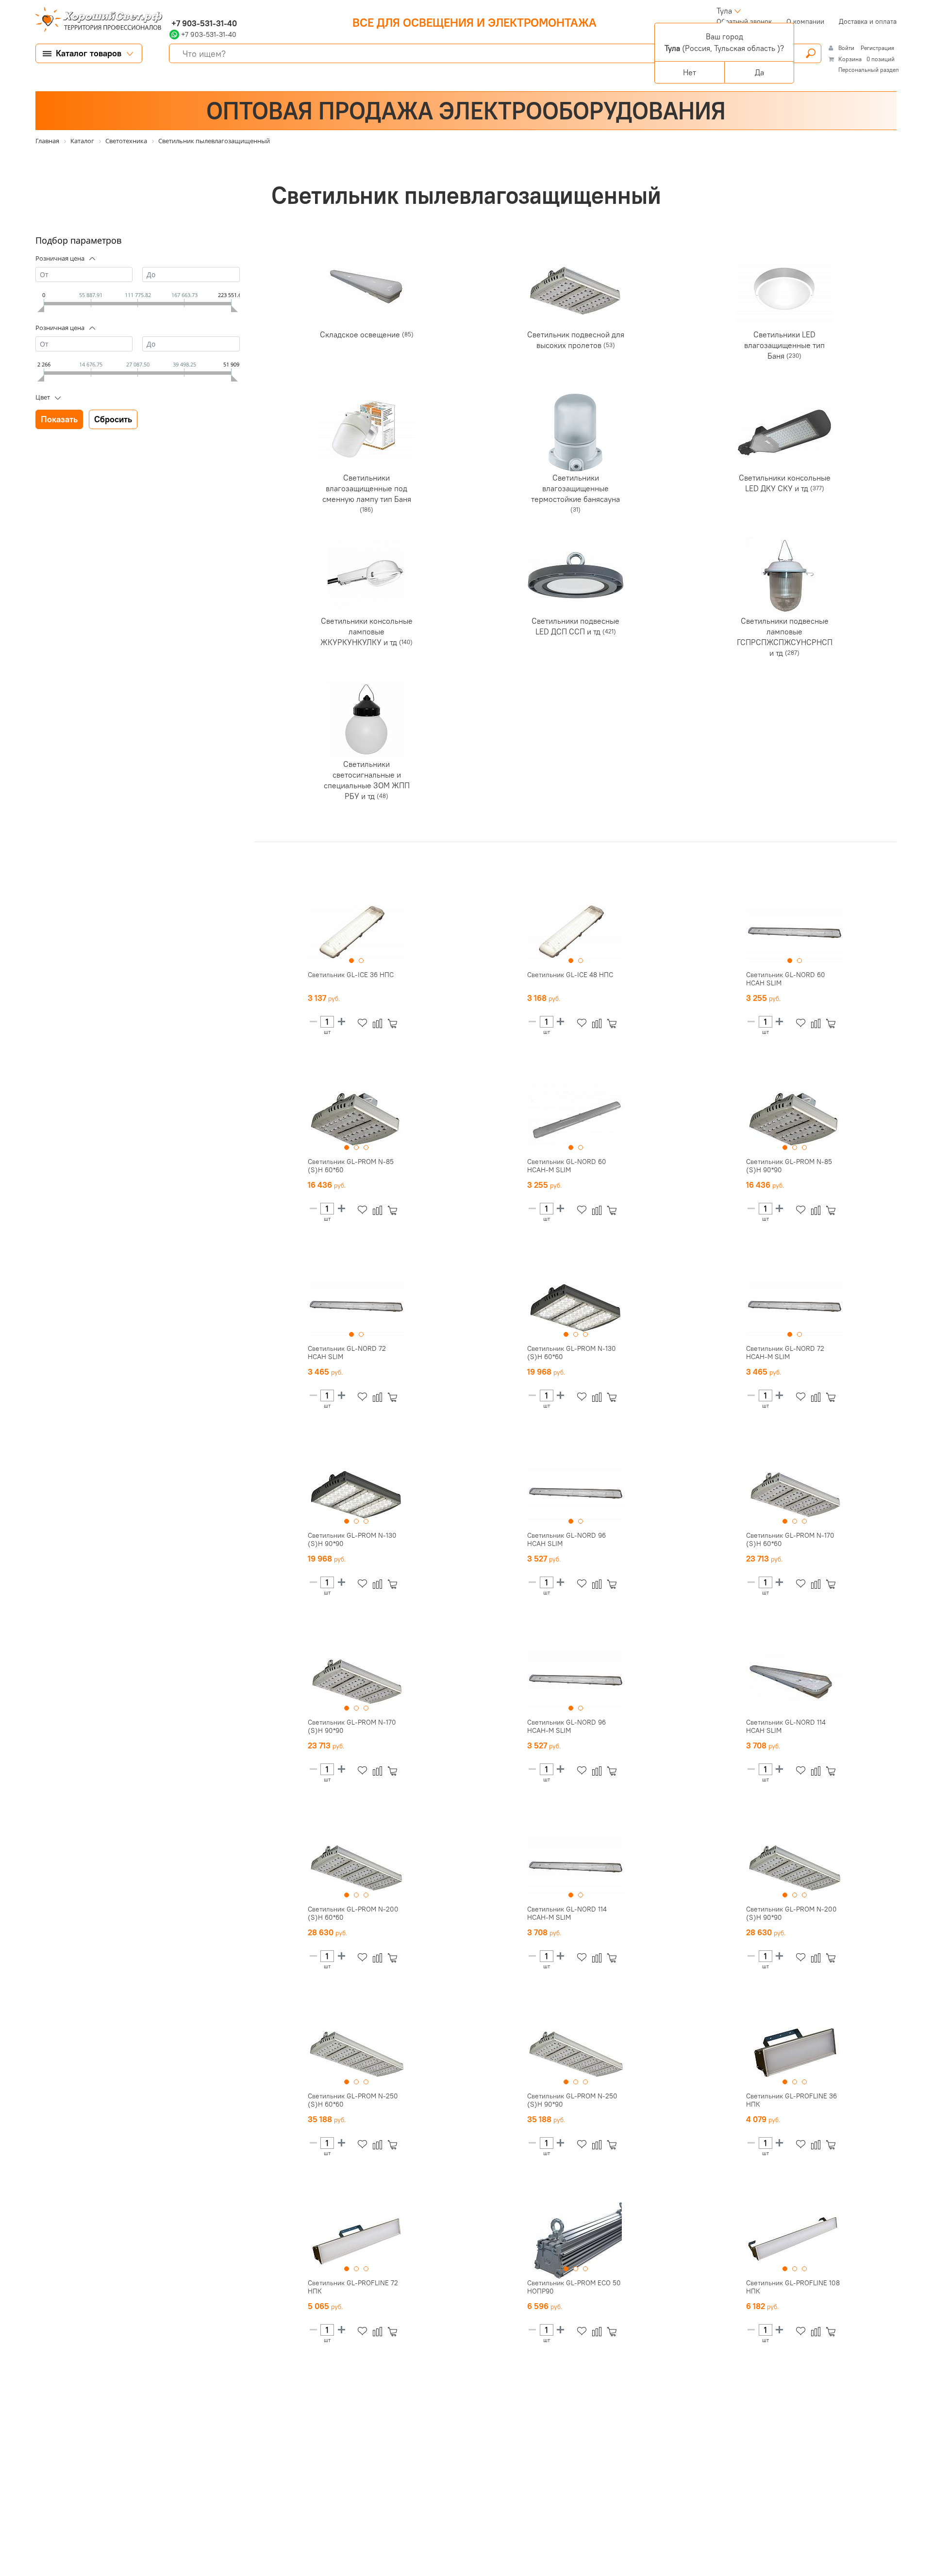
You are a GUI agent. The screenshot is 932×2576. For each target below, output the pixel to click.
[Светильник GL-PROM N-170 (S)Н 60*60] (795, 1493)
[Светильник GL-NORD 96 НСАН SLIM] (576, 1493)
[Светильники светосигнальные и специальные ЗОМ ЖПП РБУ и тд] (366, 719)
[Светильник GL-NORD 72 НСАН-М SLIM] (795, 1306)
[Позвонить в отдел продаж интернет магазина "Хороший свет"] (172, 11)
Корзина (850, 59)
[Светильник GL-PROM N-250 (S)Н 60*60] (356, 2053)
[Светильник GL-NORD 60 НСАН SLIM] (795, 932)
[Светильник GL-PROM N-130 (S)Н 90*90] (356, 1493)
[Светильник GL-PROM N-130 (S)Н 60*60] (576, 1306)
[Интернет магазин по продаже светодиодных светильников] (95, 20)
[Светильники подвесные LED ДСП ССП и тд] (576, 576)
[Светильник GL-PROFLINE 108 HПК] (795, 2240)
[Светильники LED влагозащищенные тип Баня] (784, 289)
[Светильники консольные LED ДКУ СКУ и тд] (784, 432)
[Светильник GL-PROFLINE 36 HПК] (795, 2053)
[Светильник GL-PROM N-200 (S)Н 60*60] (356, 1866)
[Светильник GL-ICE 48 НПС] (576, 932)
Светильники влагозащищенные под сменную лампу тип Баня (367, 488)
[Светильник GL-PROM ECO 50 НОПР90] (576, 2240)
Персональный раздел (869, 70)
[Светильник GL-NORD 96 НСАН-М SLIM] (576, 1679)
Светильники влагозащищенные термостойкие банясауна (575, 488)
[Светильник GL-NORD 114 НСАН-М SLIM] (576, 1866)
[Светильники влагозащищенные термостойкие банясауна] (576, 432)
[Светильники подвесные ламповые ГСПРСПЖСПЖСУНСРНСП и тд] (784, 576)
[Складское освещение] (366, 289)
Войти (847, 48)
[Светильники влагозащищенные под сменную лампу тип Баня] (366, 432)
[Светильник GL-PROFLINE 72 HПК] (356, 2240)
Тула (724, 11)
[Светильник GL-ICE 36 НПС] (356, 932)
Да (759, 72)
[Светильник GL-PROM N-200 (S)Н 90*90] (795, 1866)
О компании (805, 21)
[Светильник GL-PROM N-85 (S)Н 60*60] (356, 1119)
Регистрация (877, 48)
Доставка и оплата (868, 21)
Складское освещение (361, 334)
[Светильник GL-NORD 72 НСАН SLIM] (356, 1306)
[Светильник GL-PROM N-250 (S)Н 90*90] (576, 2053)
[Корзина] (394, 1023)
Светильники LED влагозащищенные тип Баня (784, 345)
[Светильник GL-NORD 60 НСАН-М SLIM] (576, 1119)
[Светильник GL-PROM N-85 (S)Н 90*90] (795, 1119)
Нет (690, 72)
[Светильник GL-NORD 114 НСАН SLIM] (795, 1679)
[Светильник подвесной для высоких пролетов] (576, 289)
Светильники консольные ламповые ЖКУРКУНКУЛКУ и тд (366, 631)
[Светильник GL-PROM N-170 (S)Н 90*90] (356, 1679)
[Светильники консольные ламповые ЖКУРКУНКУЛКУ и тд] (366, 576)
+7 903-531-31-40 (203, 23)
